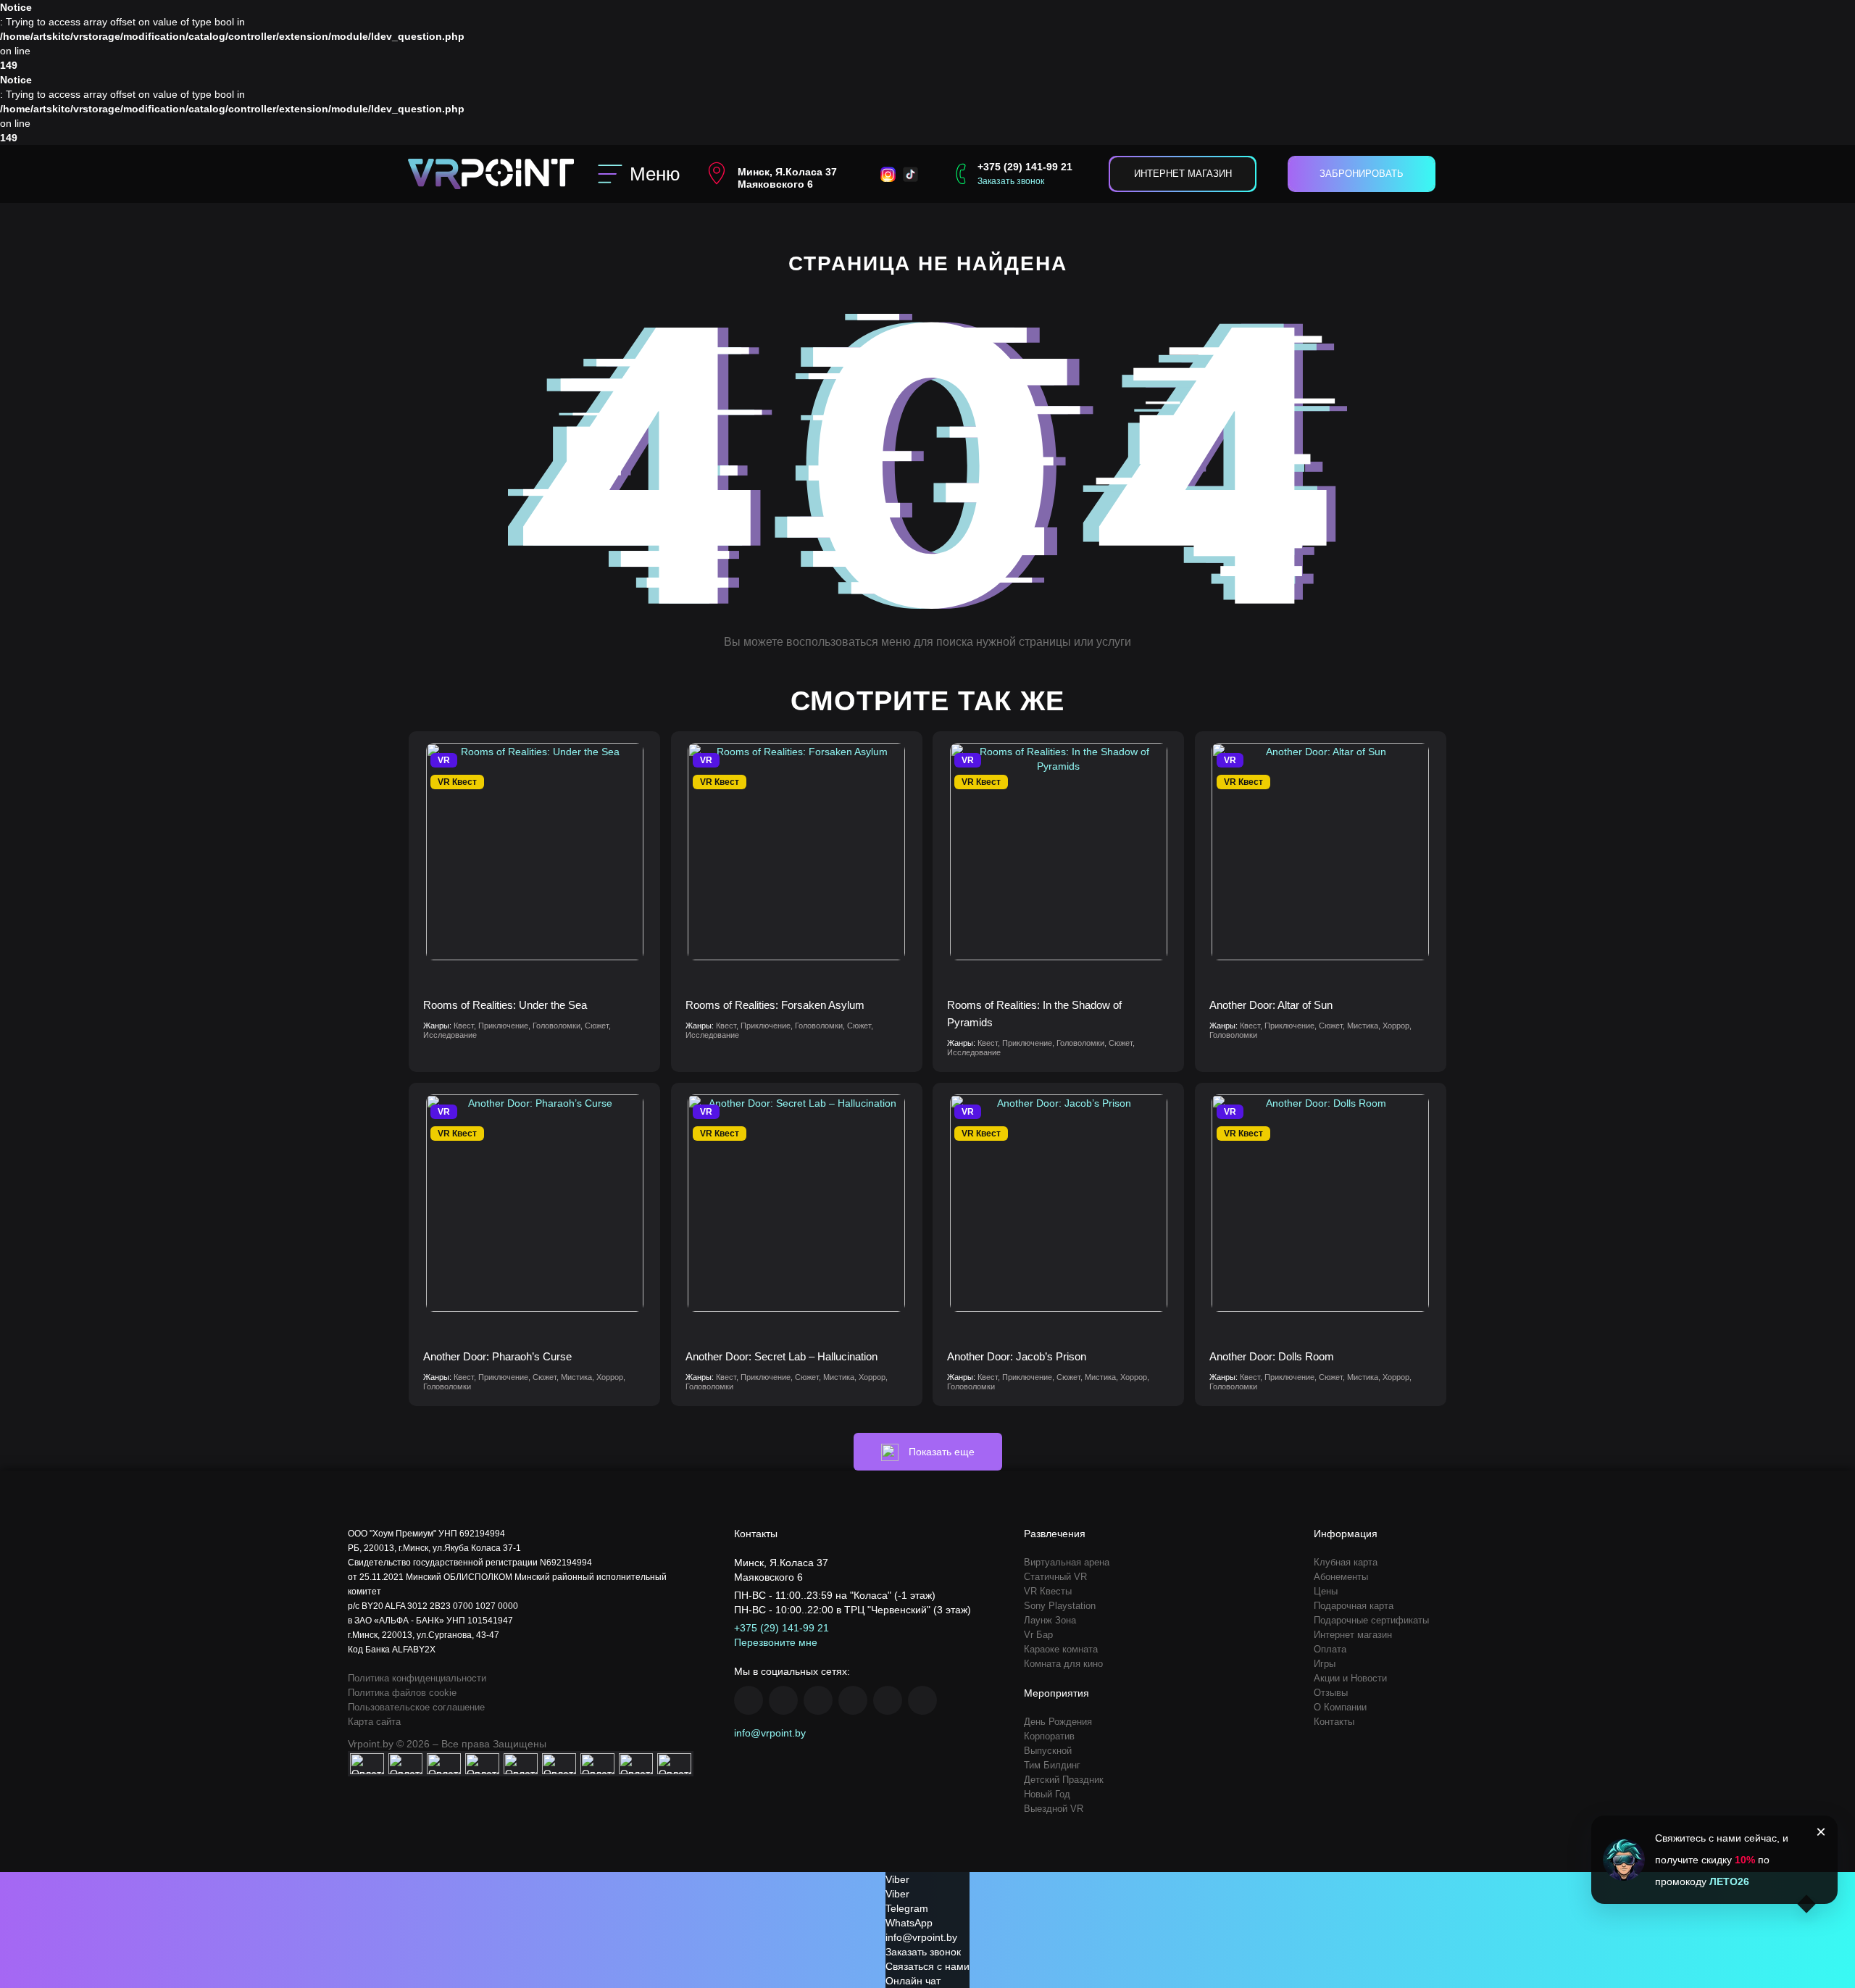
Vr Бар (1038, 1635)
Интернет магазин (1183, 174)
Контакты (1334, 1722)
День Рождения (1058, 1722)
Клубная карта (1346, 1562)
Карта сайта (374, 1722)
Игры (1325, 1664)
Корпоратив (1049, 1736)
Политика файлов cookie (402, 1693)
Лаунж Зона (1050, 1620)
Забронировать (1362, 174)
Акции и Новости (1350, 1678)
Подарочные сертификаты (1371, 1620)
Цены (1326, 1591)
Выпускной (1048, 1751)
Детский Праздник (1064, 1780)
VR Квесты (1048, 1591)
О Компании (1340, 1707)
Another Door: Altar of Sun (1271, 1005)
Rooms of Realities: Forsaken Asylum (775, 1005)
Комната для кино (1063, 1664)
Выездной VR (1054, 1809)
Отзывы (1331, 1693)
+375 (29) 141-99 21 (1025, 167)
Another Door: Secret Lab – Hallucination (781, 1356)
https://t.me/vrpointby (888, 1700)
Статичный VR (1055, 1577)
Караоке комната (1061, 1649)
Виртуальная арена (1067, 1562)
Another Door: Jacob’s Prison (1017, 1356)
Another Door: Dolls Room (1272, 1356)
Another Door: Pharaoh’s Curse (497, 1356)
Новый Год (1047, 1794)
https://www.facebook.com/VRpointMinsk (749, 1700)
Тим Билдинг (1052, 1765)
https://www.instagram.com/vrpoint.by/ (783, 1700)
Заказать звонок (1011, 181)
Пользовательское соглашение (416, 1707)
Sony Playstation (1060, 1606)
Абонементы (1341, 1577)
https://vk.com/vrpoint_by (818, 1700)
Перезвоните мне (776, 1642)
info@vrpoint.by (770, 1733)
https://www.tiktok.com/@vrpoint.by (922, 1700)
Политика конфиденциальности (417, 1678)
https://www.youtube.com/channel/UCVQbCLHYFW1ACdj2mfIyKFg (853, 1700)
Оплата (1330, 1649)
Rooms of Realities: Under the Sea (505, 1005)
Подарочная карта (1354, 1606)
